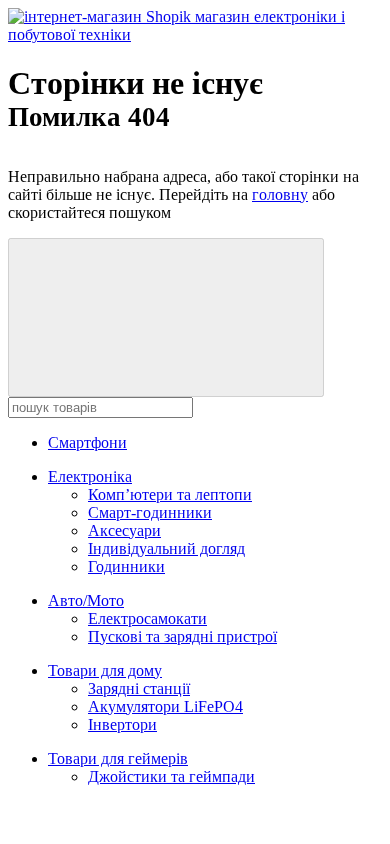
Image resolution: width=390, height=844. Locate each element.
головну (280, 194)
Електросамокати (147, 618)
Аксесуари (124, 530)
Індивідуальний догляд (166, 548)
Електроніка (90, 476)
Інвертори (122, 724)
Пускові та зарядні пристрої (182, 636)
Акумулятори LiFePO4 (165, 706)
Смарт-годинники (150, 512)
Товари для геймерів (118, 758)
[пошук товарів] (166, 317)
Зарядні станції (139, 688)
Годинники (126, 566)
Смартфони (87, 442)
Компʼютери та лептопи (170, 494)
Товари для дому (105, 670)
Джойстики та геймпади (171, 776)
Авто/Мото (86, 600)
